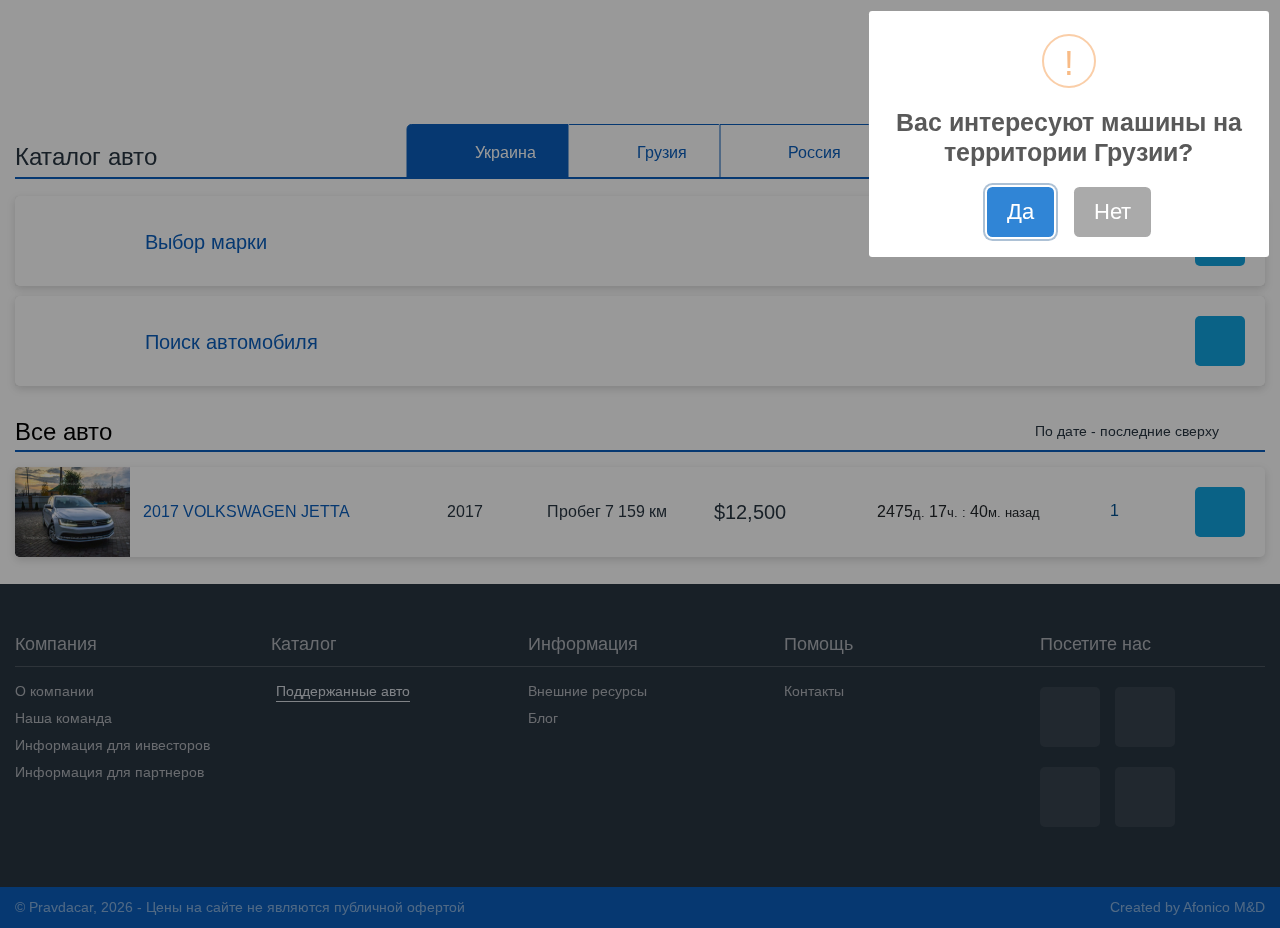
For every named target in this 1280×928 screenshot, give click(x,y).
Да (1020, 211)
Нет (1112, 211)
